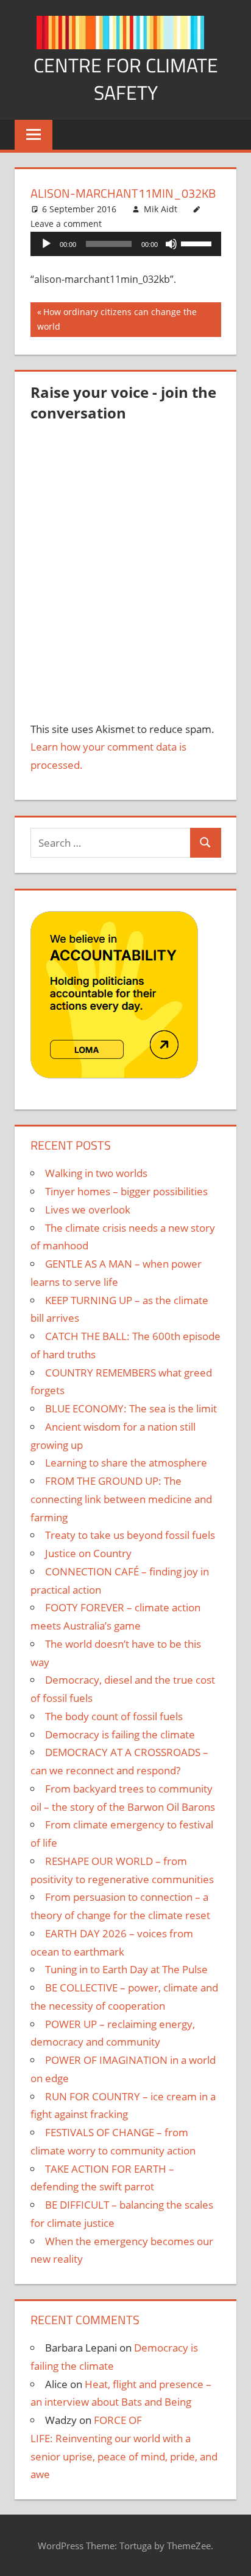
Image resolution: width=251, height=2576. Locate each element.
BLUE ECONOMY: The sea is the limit (131, 1408)
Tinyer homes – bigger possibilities (126, 1191)
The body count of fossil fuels (114, 1716)
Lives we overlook (88, 1210)
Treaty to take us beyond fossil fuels (130, 1535)
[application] (126, 244)
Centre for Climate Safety (126, 79)
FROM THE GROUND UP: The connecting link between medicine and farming (121, 1499)
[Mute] (171, 244)
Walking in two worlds (96, 1173)
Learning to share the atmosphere (126, 1463)
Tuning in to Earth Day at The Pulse (126, 1969)
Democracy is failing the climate (120, 1734)
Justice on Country (88, 1553)
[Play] (46, 244)
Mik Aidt (161, 209)
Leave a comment (66, 224)
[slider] (198, 243)
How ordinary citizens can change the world (117, 319)
